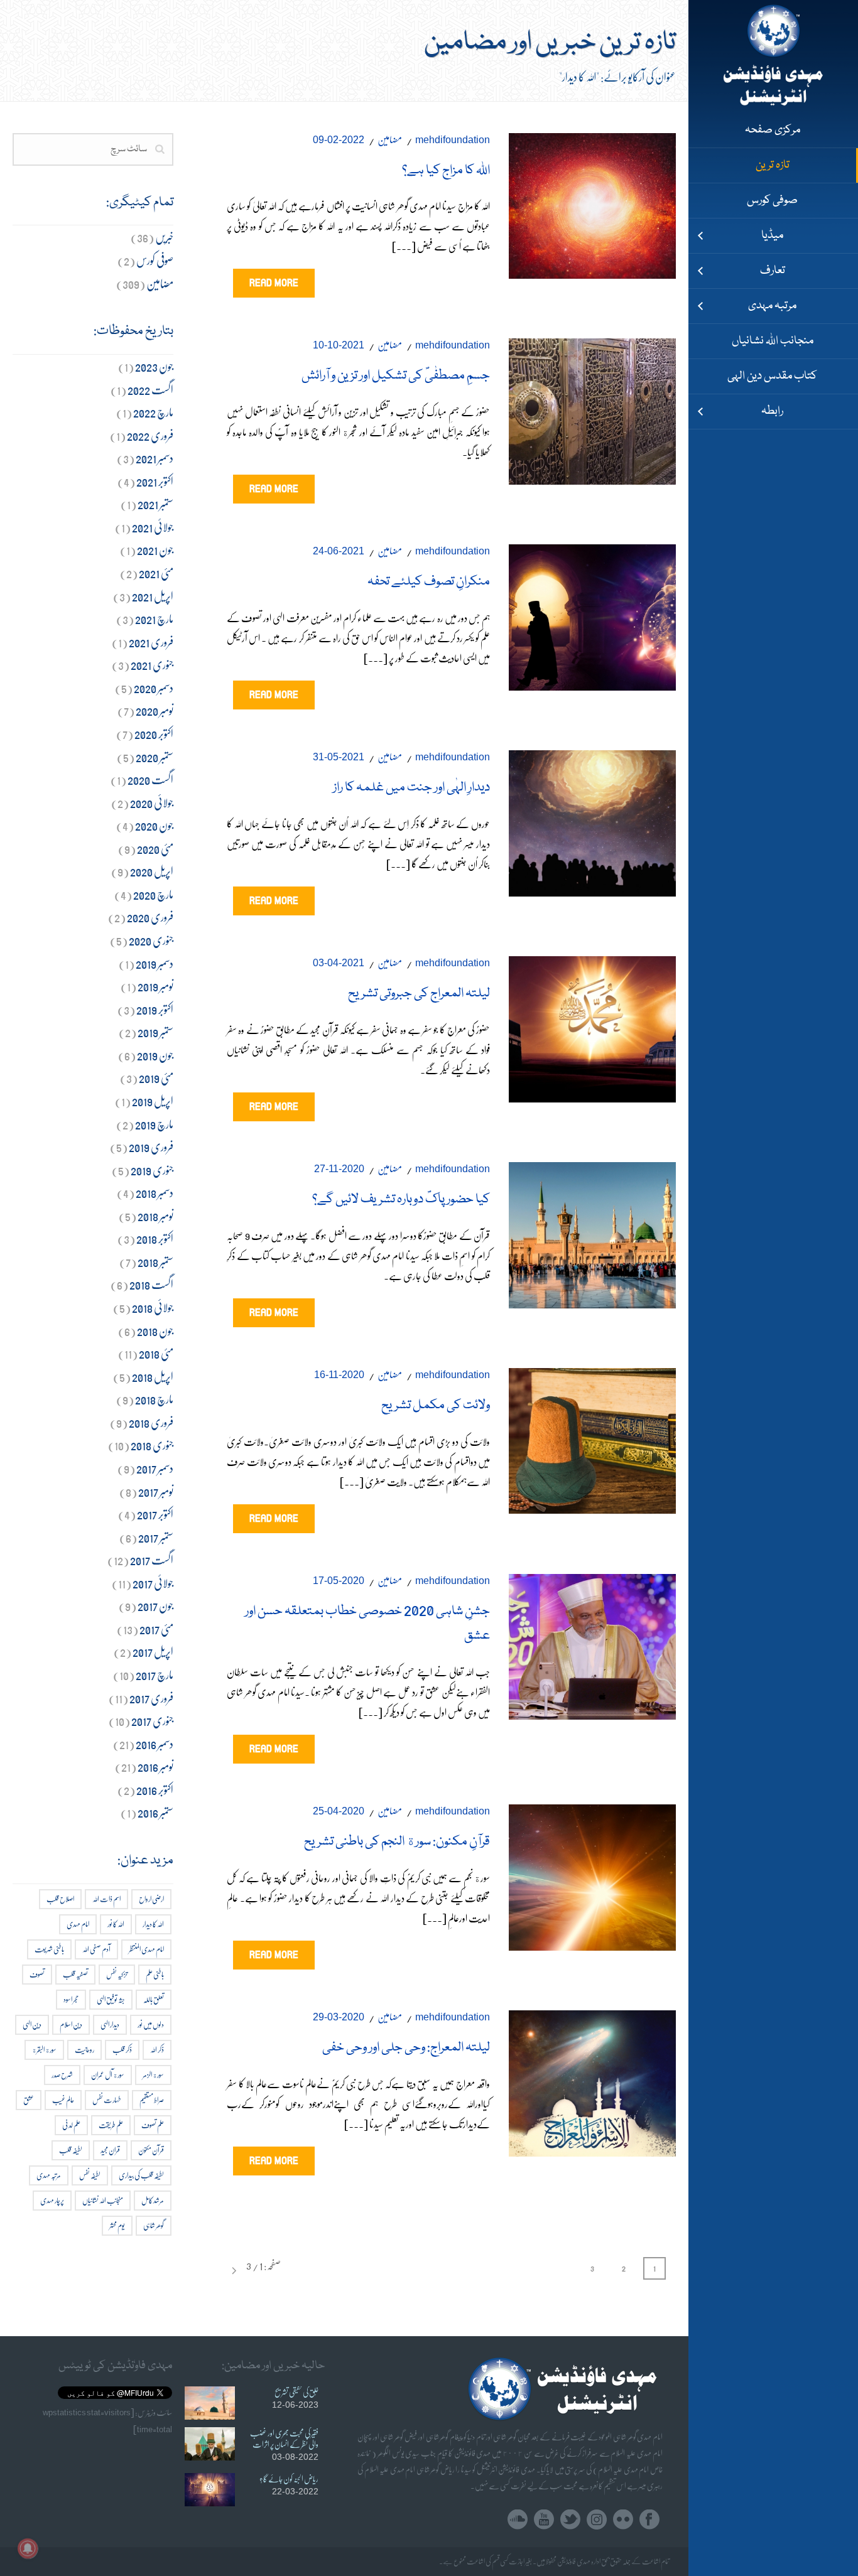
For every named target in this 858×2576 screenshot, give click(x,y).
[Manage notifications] (28, 2548)
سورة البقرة (44, 2050)
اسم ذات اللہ (106, 1899)
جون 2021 (155, 550)
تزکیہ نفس (117, 1974)
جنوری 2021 (152, 665)
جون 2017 (155, 1606)
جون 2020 (154, 825)
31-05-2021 (339, 757)
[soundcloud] (518, 2520)
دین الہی (32, 2024)
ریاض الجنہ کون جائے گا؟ (289, 2479)
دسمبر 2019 (155, 963)
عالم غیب (63, 2100)
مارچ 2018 (154, 1399)
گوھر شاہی (154, 2225)
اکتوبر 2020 (154, 734)
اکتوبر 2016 (155, 1790)
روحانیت (84, 2050)
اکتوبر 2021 (155, 481)
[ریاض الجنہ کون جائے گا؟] (210, 2490)
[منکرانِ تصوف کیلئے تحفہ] (592, 615)
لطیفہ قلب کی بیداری (141, 2175)
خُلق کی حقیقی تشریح (296, 2392)
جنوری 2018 (152, 1445)
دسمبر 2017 (155, 1468)
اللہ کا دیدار (153, 1924)
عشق (29, 2100)
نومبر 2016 (155, 1766)
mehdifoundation (453, 140)
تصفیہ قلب (75, 1974)
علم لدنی (71, 2125)
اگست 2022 (150, 390)
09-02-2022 (339, 140)
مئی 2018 (156, 1353)
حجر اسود (71, 1999)
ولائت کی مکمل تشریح (436, 1406)
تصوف (37, 1974)
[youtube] (544, 2520)
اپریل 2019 (153, 1101)
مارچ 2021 (154, 619)
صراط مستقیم (152, 2100)
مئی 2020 (155, 849)
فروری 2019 (151, 1147)
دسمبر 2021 (155, 458)
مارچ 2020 (153, 894)
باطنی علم (155, 1974)
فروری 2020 (150, 917)
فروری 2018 (151, 1422)
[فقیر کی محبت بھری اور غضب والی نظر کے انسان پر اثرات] (210, 2444)
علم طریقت (111, 2125)
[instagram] (597, 2520)
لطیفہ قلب (71, 2150)
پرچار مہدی (52, 2200)
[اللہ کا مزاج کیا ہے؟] (592, 203)
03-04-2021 (339, 963)
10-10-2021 (339, 345)
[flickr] (623, 2520)
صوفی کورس (155, 260)
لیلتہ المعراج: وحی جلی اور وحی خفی (406, 2048)
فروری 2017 (151, 1698)
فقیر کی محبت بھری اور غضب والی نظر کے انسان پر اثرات (284, 2439)
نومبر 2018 (155, 1216)
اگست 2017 (152, 1560)
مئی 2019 (156, 1078)
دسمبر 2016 (155, 1744)
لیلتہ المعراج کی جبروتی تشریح (419, 994)
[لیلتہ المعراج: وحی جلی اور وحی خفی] (592, 2080)
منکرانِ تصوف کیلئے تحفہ (429, 582)
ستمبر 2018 (155, 1262)
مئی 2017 (156, 1629)
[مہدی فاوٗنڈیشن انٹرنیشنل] (773, 57)
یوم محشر (117, 2225)
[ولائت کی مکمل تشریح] (592, 1438)
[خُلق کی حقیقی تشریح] (210, 2403)
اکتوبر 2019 (155, 1009)
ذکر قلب (122, 2050)
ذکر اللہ (157, 2050)
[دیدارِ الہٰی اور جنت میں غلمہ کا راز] (592, 820)
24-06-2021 (339, 551)
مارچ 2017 (155, 1675)
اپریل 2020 (152, 871)
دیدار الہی (110, 2024)
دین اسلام (71, 2024)
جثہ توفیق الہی (111, 1999)
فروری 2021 (151, 642)
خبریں (164, 237)
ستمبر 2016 (155, 1812)
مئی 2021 (156, 573)
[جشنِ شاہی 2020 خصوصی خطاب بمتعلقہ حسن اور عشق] (592, 1644)
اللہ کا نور (116, 1924)
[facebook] (649, 2520)
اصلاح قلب (60, 1899)
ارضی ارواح (151, 1899)
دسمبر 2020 (154, 688)
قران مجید (110, 2150)
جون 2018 (155, 1331)
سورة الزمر (153, 2075)
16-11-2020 (339, 1375)
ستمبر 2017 (156, 1537)
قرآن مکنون (151, 2150)
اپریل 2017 (153, 1652)
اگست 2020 (150, 779)
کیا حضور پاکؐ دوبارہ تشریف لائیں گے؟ (401, 1200)
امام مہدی (78, 1924)
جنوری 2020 (151, 940)
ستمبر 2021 (155, 504)
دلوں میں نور (151, 2024)
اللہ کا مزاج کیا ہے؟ (446, 171)
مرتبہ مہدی (49, 2175)
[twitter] (570, 2520)
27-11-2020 (339, 1169)
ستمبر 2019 (155, 1032)
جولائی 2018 (153, 1307)
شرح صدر (62, 2075)
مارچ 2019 (154, 1124)
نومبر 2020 (155, 710)
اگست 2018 (151, 1284)
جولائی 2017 (153, 1583)
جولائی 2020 (152, 803)
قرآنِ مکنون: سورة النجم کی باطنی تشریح (397, 1842)
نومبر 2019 (155, 986)
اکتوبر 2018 (155, 1238)
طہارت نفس (107, 2100)
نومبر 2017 (156, 1491)
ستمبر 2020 (155, 757)
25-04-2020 (339, 1811)
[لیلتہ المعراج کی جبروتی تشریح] (592, 1026)
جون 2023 (154, 366)
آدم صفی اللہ (96, 1949)
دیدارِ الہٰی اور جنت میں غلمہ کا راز (411, 788)
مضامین (390, 139)
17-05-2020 (339, 1581)
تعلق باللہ (154, 1999)
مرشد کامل (153, 2200)
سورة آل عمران (108, 2075)
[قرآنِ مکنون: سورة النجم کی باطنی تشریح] (592, 1875)
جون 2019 (155, 1055)
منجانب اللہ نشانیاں (103, 2200)
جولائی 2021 (153, 527)
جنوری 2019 (152, 1170)
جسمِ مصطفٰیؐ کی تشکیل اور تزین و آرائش (396, 376)
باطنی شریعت (49, 1949)
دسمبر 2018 (155, 1193)
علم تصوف (153, 2125)
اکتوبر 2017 (155, 1514)
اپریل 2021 (153, 596)
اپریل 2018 (153, 1377)
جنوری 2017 (152, 1721)
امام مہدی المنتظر (146, 1949)
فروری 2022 (150, 435)
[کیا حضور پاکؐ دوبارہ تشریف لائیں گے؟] (592, 1232)
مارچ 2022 (153, 412)
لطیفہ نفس (90, 2175)
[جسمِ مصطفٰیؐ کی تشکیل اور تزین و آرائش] (592, 409)
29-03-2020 (339, 2017)
